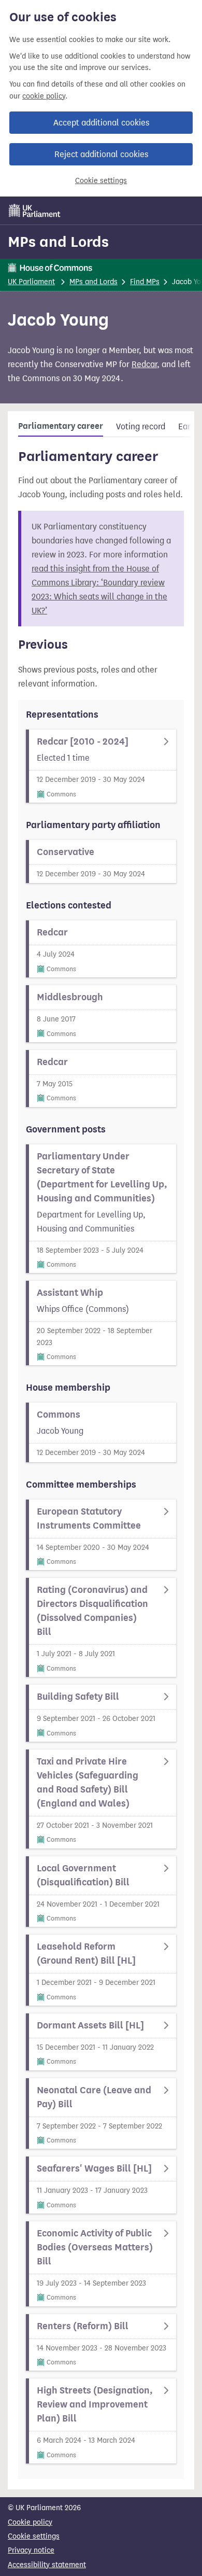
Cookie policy (30, 2522)
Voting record (141, 426)
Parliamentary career (61, 426)
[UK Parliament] (35, 211)
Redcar (144, 364)
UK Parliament (31, 282)
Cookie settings (101, 181)
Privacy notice (31, 2550)
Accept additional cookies (101, 123)
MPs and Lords (58, 242)
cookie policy (44, 96)
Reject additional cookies (101, 154)
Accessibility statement (47, 2565)
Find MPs (145, 282)
